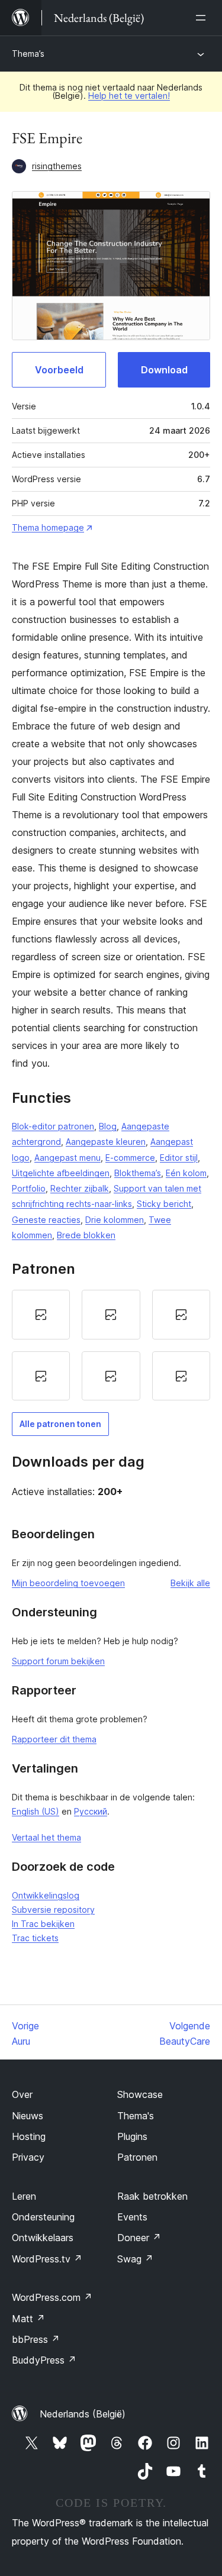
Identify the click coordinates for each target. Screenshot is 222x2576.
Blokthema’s (138, 1173)
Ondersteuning (43, 2217)
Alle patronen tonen (60, 1424)
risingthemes (57, 166)
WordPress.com (52, 2297)
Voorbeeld (59, 370)
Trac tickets (35, 1938)
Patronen (137, 2157)
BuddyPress (44, 2360)
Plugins (132, 2136)
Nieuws (28, 2116)
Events (132, 2217)
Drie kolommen (115, 1220)
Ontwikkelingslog (46, 1895)
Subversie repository (53, 1910)
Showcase (140, 2094)
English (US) (36, 1811)
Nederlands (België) (83, 2414)
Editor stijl (179, 1158)
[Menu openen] (203, 18)
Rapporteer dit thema (54, 1739)
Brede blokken (86, 1235)
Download (164, 370)
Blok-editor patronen (53, 1126)
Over (22, 2094)
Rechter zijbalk (80, 1188)
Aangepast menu (67, 1158)
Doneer (139, 2238)
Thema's (136, 2116)
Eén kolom (186, 1173)
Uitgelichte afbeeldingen (61, 1173)
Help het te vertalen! (129, 96)
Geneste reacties (46, 1220)
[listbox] (111, 1345)
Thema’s (28, 54)
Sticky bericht (164, 1204)
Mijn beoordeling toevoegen (68, 1583)
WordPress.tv (47, 2259)
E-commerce (130, 1158)
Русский (91, 1811)
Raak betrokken (152, 2196)
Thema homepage (48, 527)
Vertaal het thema (46, 1837)
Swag (135, 2259)
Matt (28, 2319)
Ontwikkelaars (43, 2238)
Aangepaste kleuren (106, 1142)
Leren (24, 2196)
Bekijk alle (190, 1583)
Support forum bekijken (58, 1661)
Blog (108, 1126)
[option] (41, 1315)
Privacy (28, 2157)
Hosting (29, 2136)
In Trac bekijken (43, 1924)
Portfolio (29, 1188)
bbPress (36, 2339)
